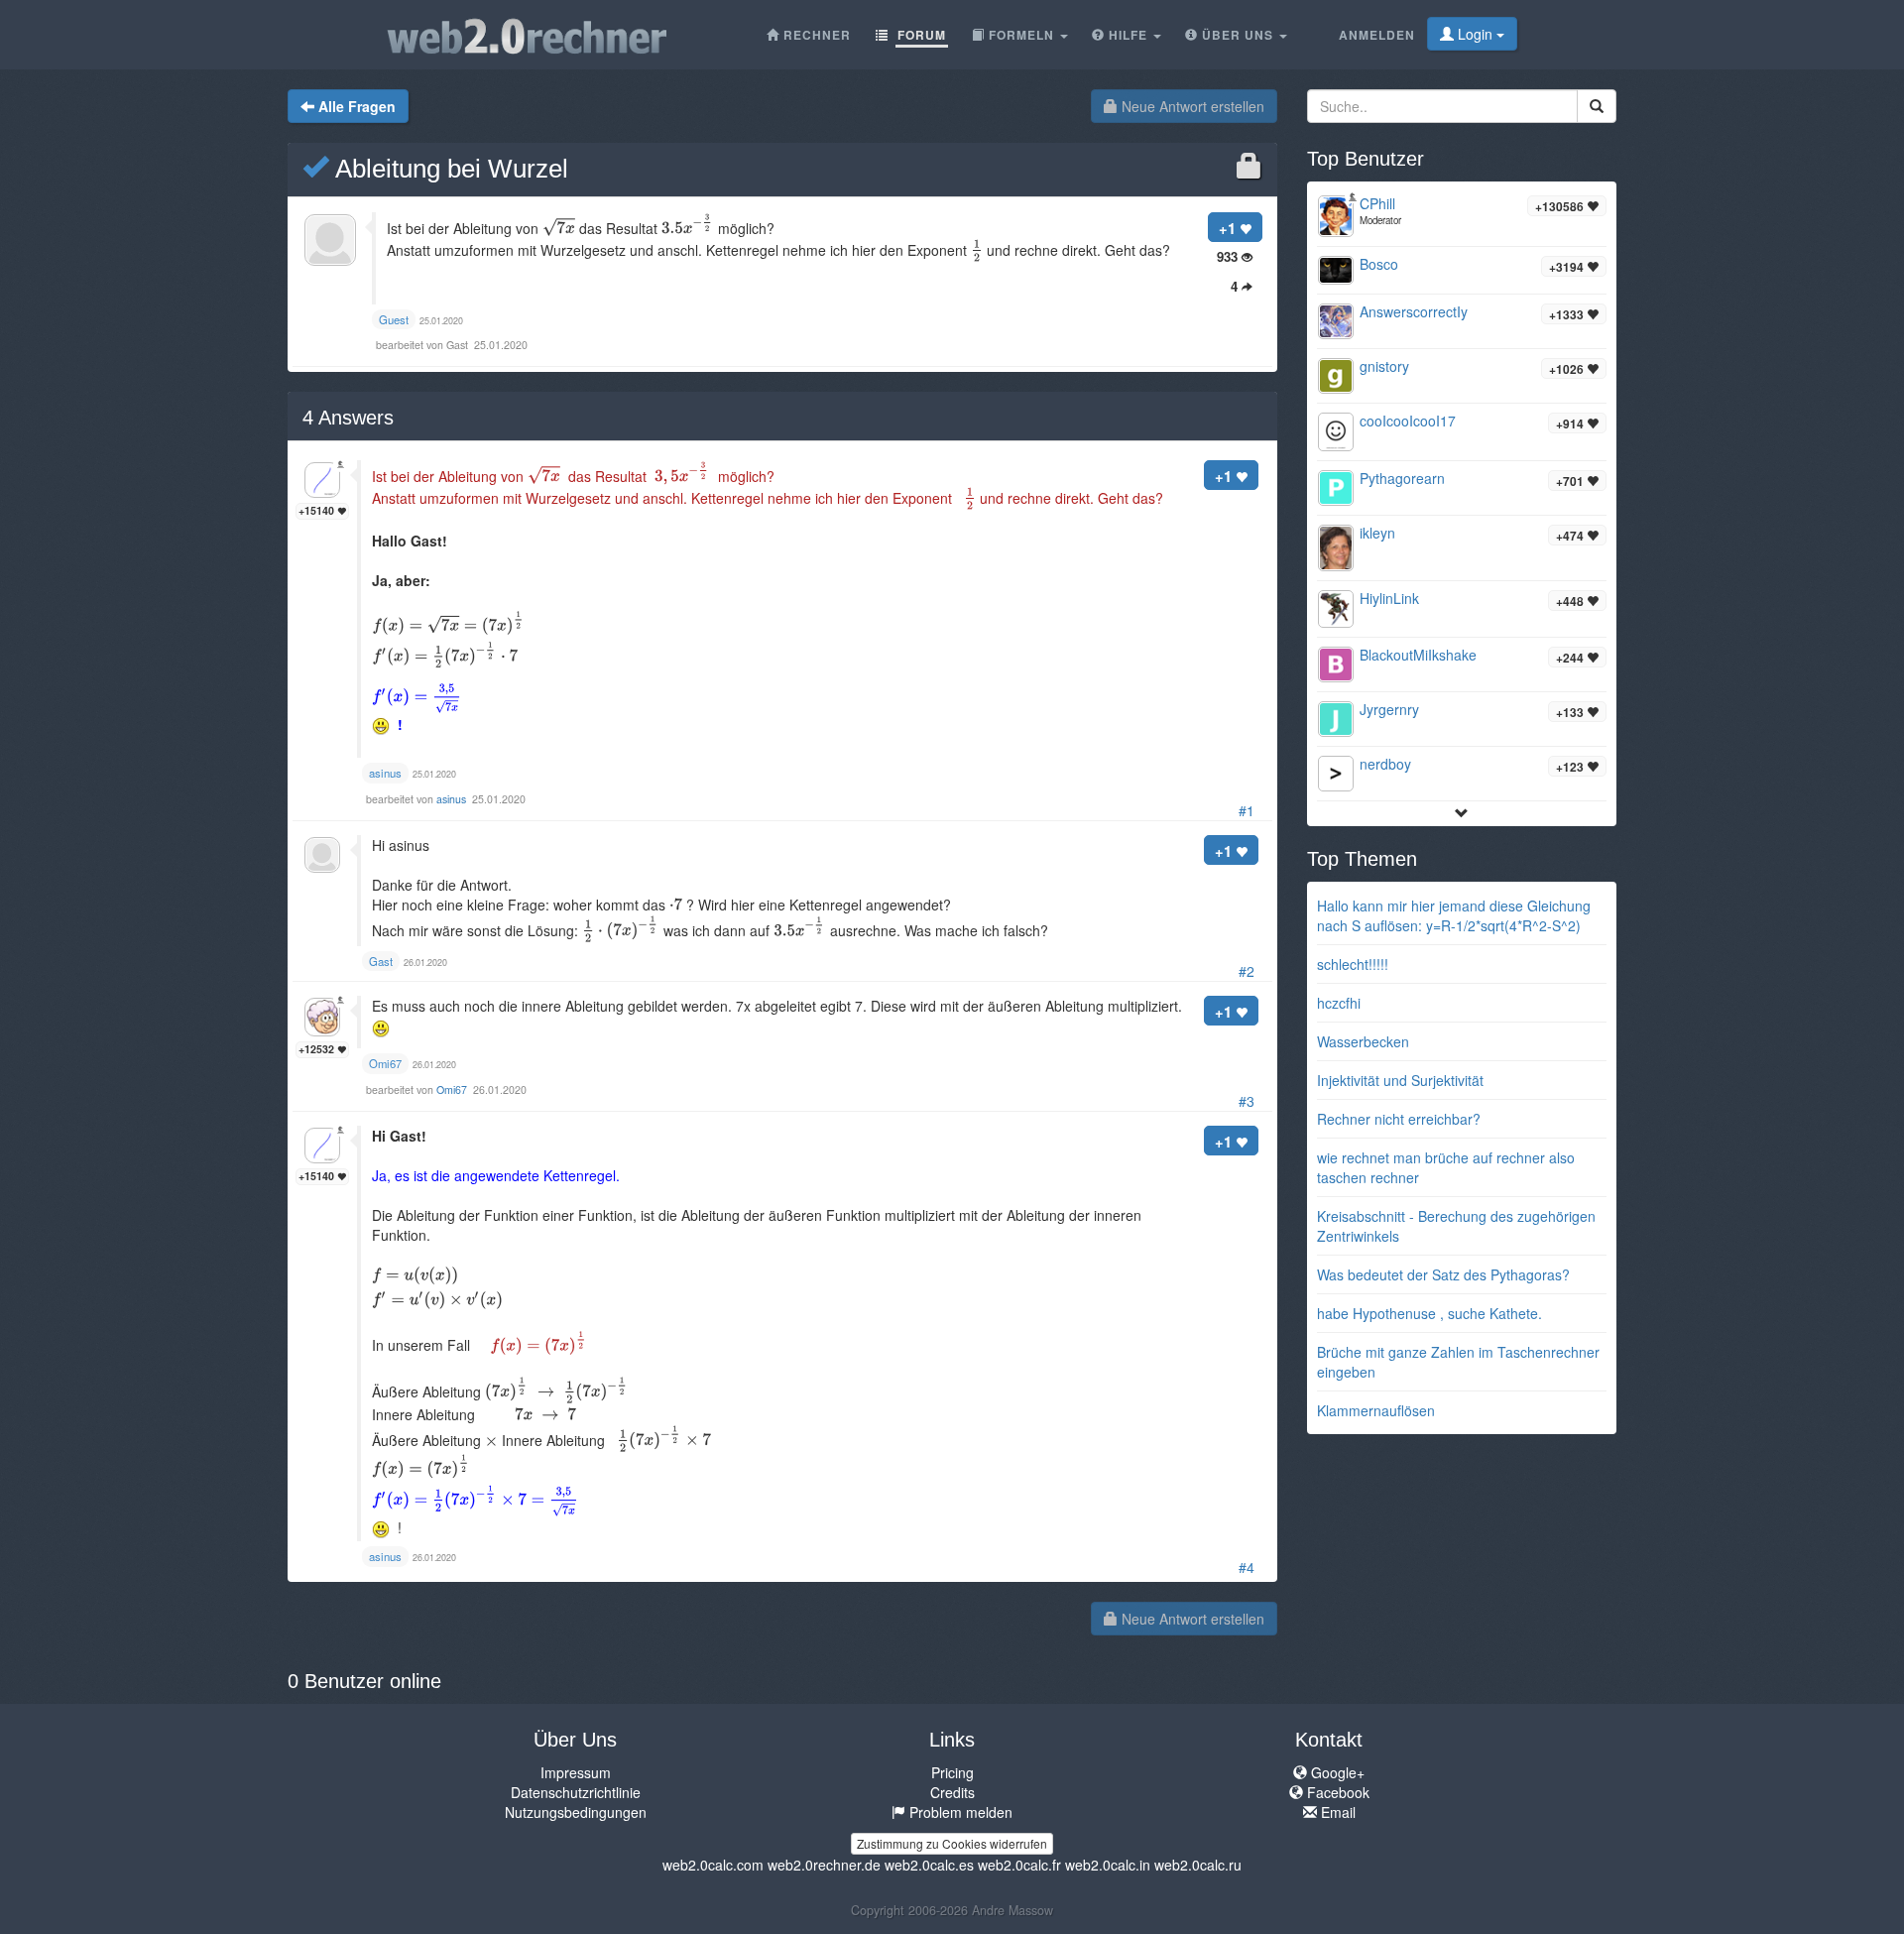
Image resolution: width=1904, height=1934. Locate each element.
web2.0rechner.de (824, 1865)
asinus (453, 799)
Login (1475, 34)
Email (1336, 1812)
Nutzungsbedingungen (576, 1812)
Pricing (952, 1772)
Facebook (1336, 1792)
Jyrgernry (1389, 709)
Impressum (576, 1772)
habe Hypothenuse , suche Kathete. (1429, 1313)
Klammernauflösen (1376, 1410)
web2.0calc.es (929, 1865)
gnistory (1384, 366)
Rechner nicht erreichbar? (1399, 1119)
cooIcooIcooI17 (1408, 421)
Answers (348, 418)
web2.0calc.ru (1198, 1865)
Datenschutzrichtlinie (576, 1792)
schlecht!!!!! (1353, 964)
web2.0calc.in (1108, 1865)
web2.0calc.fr (1019, 1865)
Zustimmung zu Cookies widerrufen (952, 1843)
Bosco (1379, 264)
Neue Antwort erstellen (1191, 106)
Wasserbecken (1363, 1041)
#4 (1247, 1567)
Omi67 (453, 1089)
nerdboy (1385, 764)
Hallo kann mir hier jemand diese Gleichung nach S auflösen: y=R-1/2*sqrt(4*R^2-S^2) (1454, 915)
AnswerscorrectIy (1414, 311)
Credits (952, 1792)
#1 (1247, 810)
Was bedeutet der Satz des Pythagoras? (1443, 1274)
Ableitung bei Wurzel (448, 169)
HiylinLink (1389, 598)
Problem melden (959, 1812)
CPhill (1377, 203)
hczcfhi (1339, 1003)
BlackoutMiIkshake (1418, 655)
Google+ (1336, 1772)
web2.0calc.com (713, 1865)
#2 (1247, 971)
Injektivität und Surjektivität (1400, 1080)
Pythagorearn (1402, 478)
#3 (1247, 1101)
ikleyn (1377, 533)
